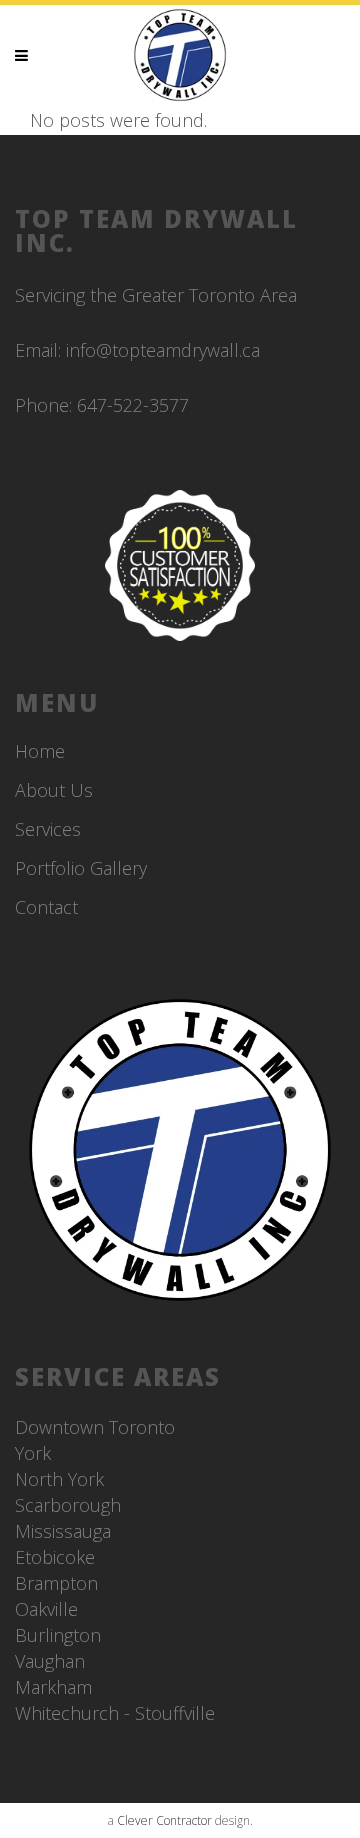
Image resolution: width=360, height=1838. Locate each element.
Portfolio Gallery (81, 868)
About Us (54, 790)
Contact (46, 907)
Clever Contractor (164, 1820)
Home (40, 751)
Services (48, 829)
